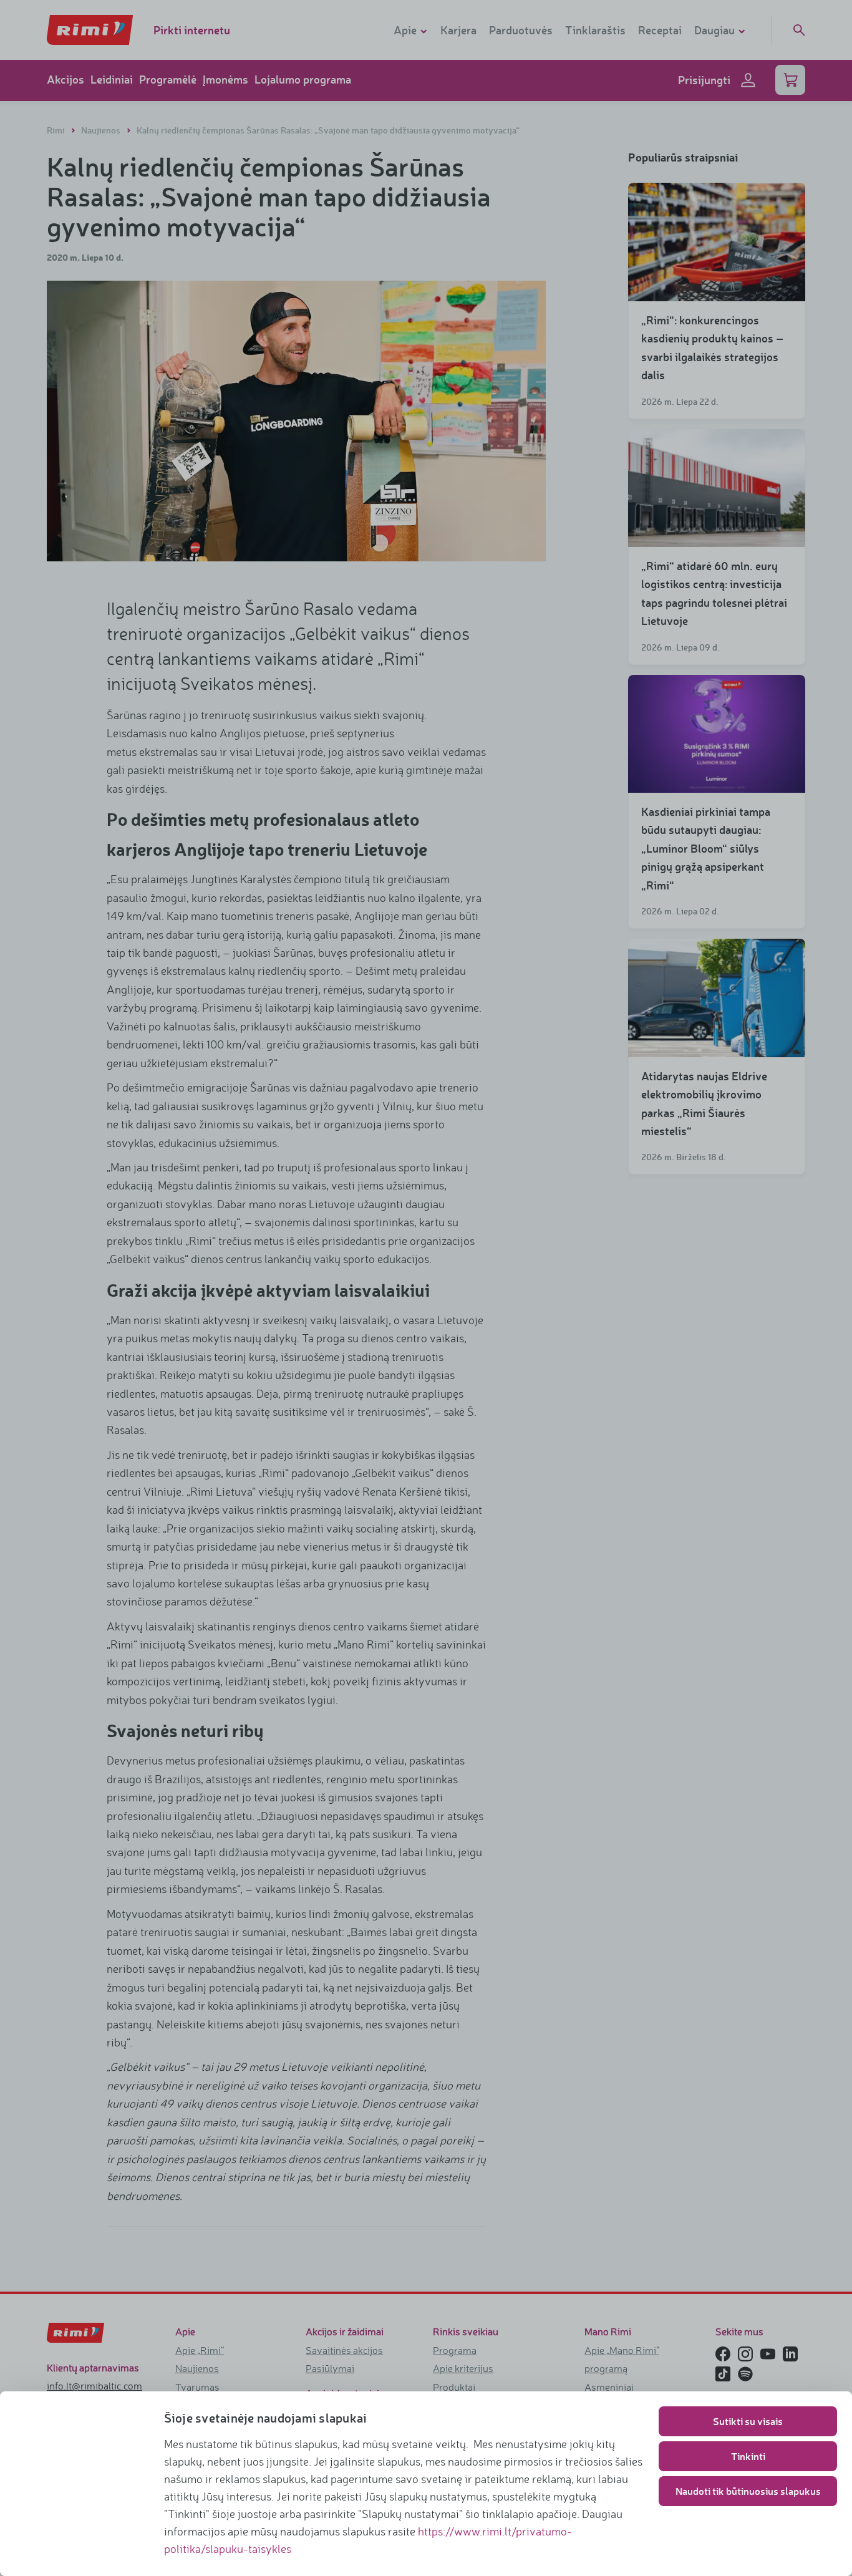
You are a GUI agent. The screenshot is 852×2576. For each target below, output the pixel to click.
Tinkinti (748, 2456)
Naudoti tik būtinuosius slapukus (748, 2491)
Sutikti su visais (748, 2421)
